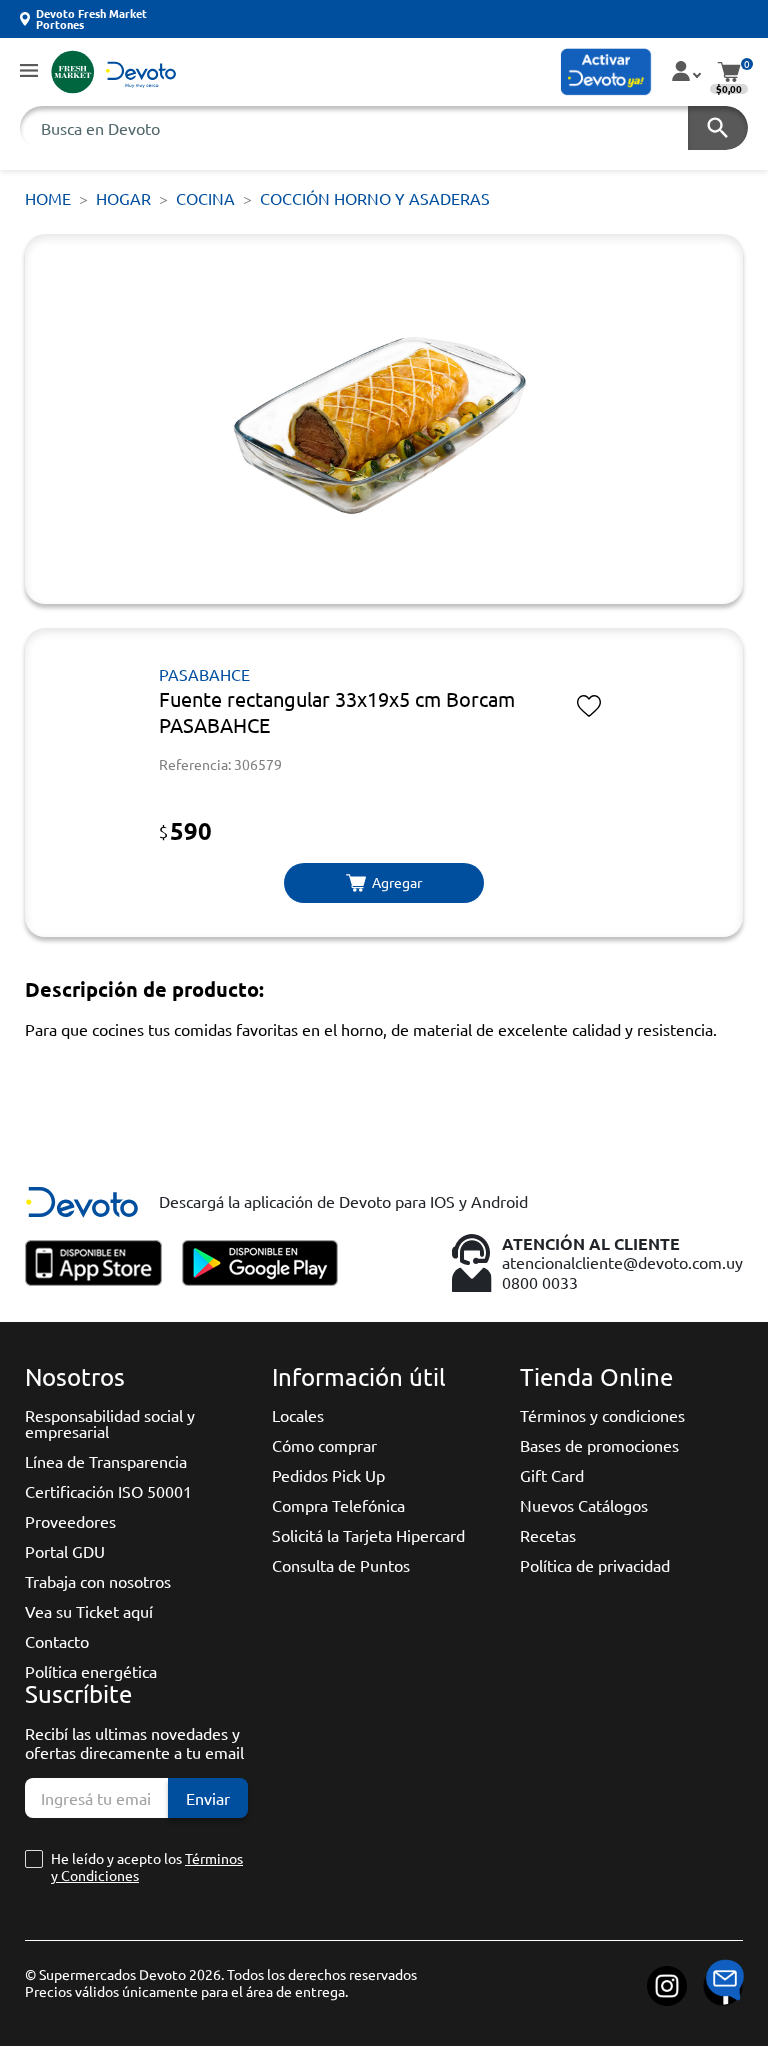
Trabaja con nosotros (98, 1581)
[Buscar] (718, 128)
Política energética (91, 1671)
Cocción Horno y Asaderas (375, 198)
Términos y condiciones (602, 1415)
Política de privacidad (595, 1565)
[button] (29, 71)
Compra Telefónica (338, 1505)
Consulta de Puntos (341, 1565)
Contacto (57, 1641)
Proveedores (70, 1521)
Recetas (548, 1535)
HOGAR (123, 198)
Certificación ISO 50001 (108, 1491)
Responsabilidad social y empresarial (110, 1423)
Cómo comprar (324, 1445)
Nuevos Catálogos (584, 1505)
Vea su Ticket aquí (89, 1611)
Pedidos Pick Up (328, 1475)
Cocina (205, 198)
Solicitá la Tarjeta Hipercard (368, 1535)
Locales (298, 1415)
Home (48, 198)
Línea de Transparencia (106, 1461)
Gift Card (552, 1475)
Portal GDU (65, 1551)
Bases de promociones (599, 1445)
